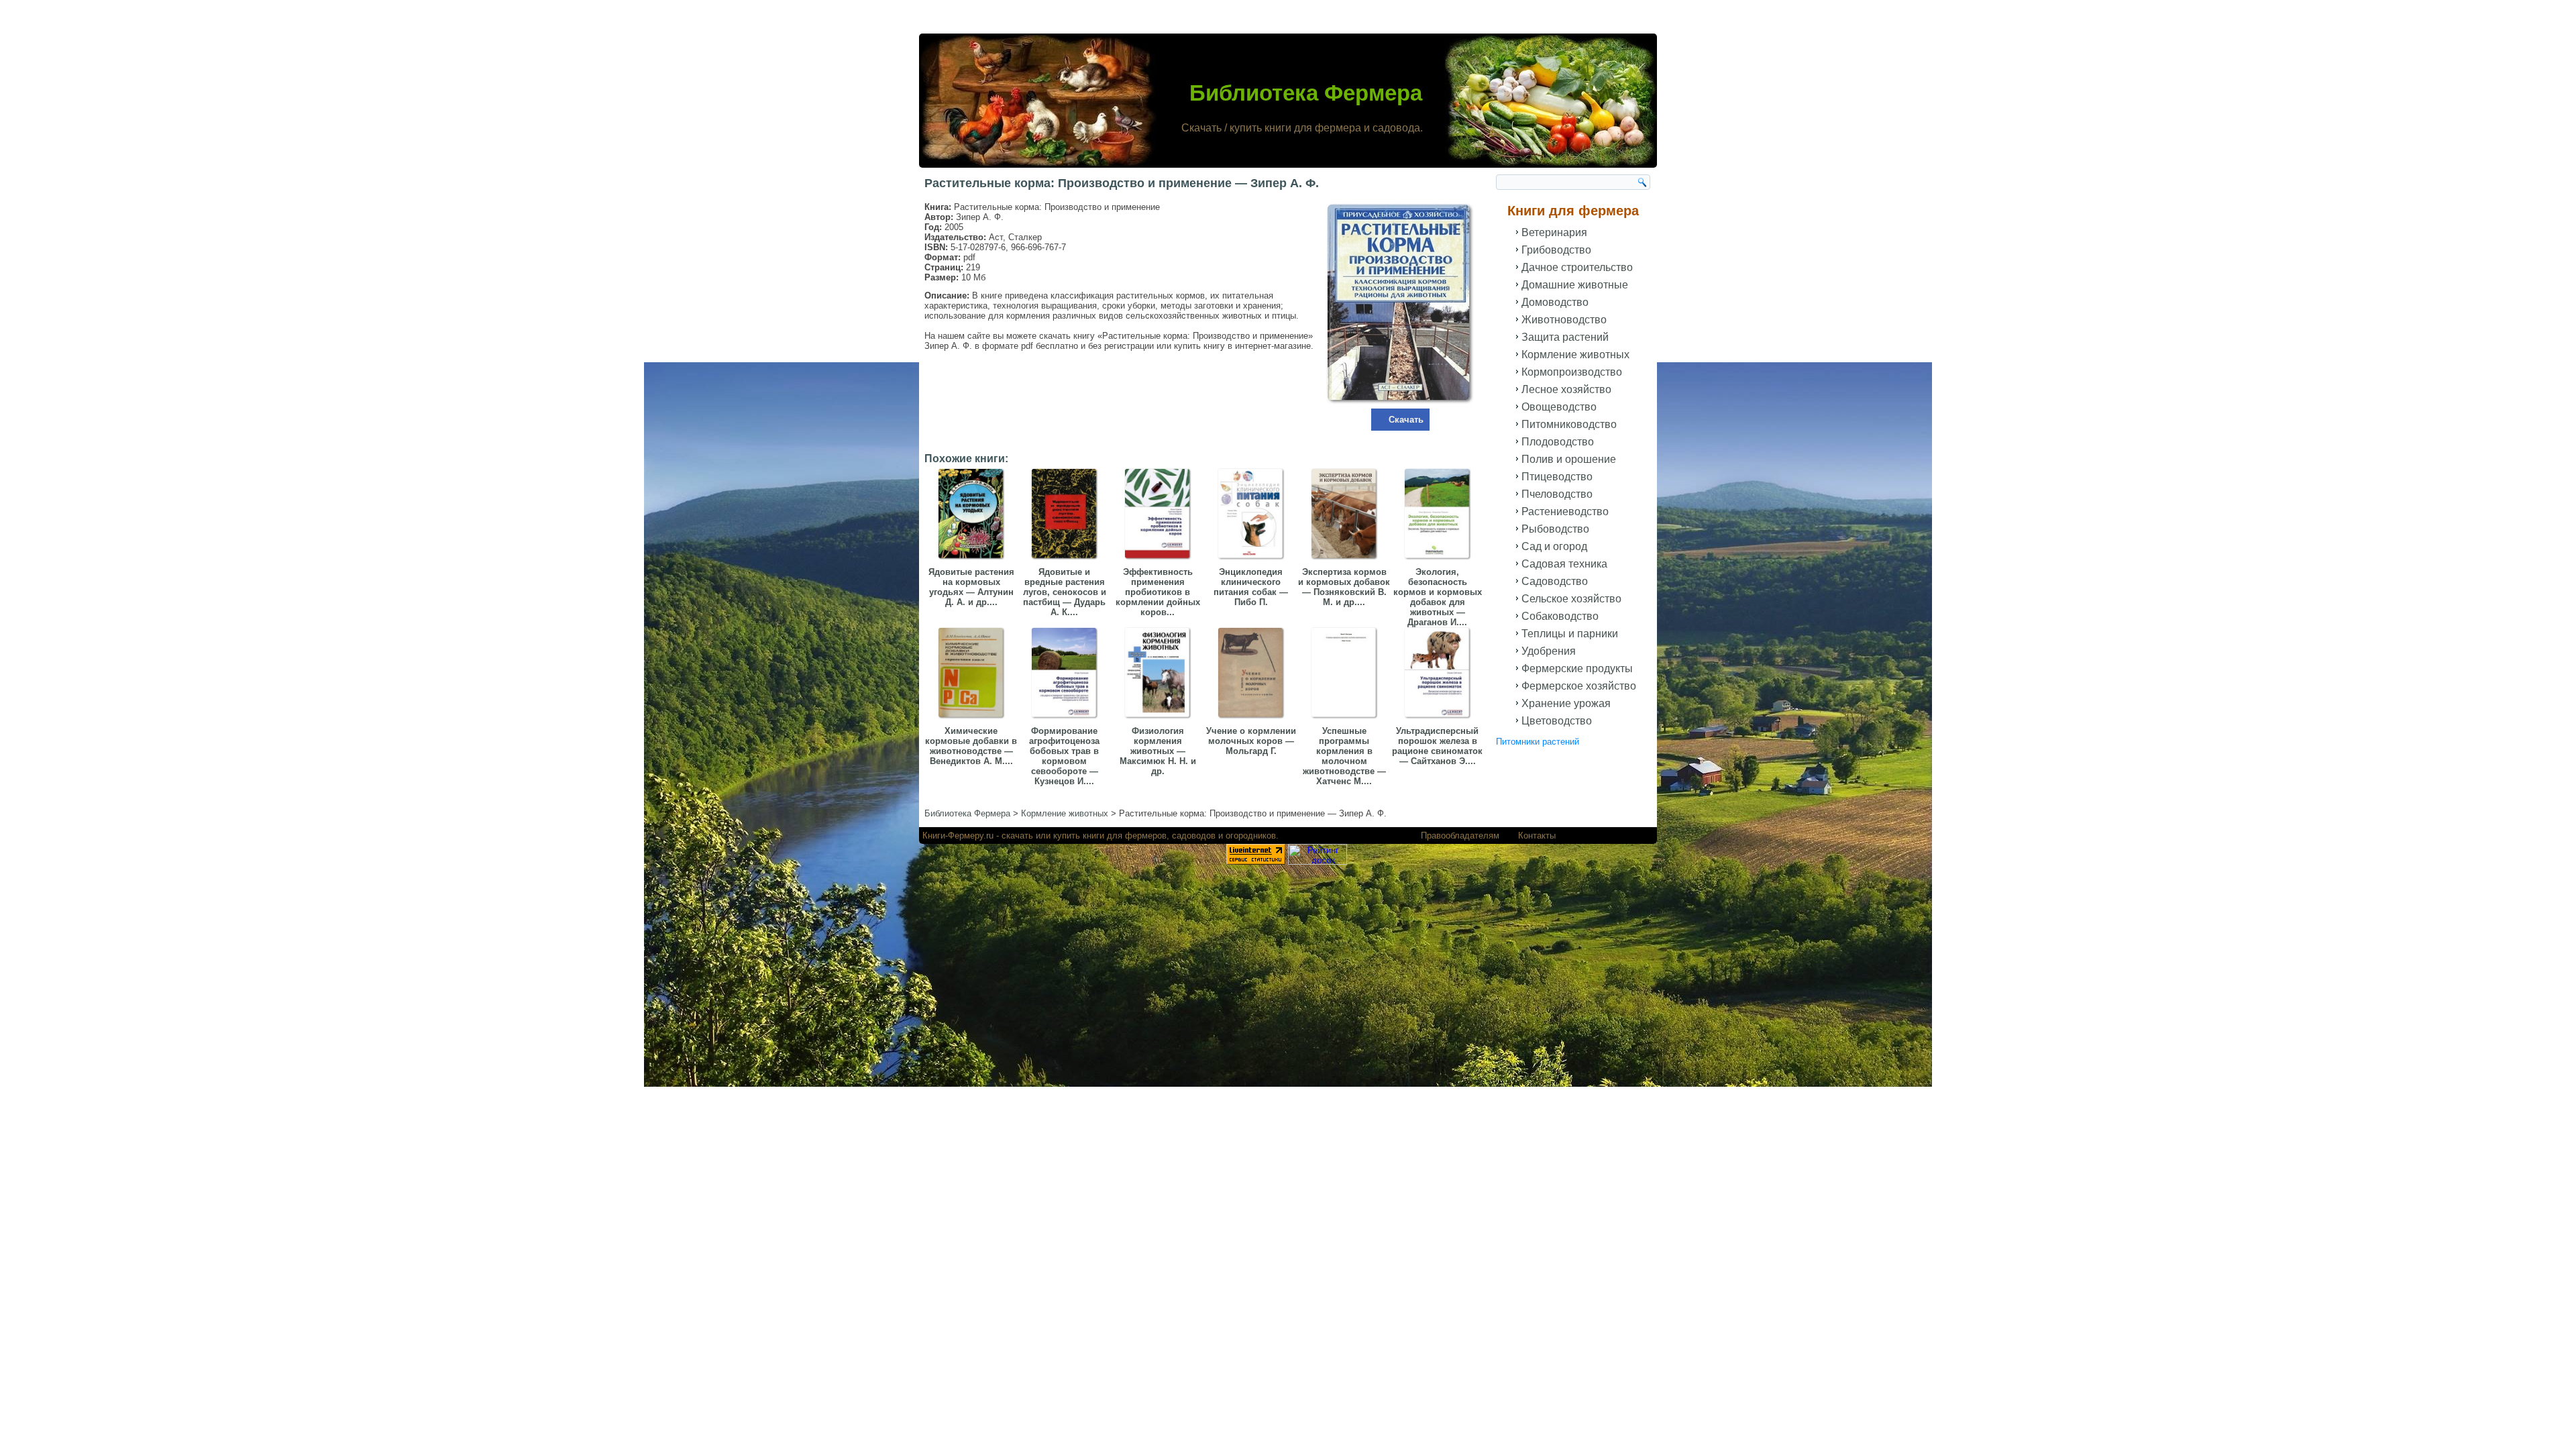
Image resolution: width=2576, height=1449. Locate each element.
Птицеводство (1557, 477)
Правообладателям (1460, 836)
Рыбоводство (1555, 529)
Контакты (1537, 836)
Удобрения (1549, 651)
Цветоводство (1557, 721)
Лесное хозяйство (1566, 389)
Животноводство (1564, 320)
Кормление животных (1575, 355)
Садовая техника (1564, 564)
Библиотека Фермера (1306, 93)
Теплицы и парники (1570, 634)
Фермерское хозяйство (1579, 686)
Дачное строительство (1577, 267)
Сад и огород (1554, 546)
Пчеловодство (1557, 494)
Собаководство (1560, 616)
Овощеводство (1559, 407)
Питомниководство (1569, 424)
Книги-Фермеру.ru (958, 836)
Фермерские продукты (1577, 668)
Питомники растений (1538, 742)
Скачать (1406, 420)
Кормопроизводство (1572, 372)
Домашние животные (1575, 285)
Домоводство (1555, 302)
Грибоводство (1556, 250)
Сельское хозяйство (1571, 599)
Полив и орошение (1569, 459)
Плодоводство (1558, 442)
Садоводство (1555, 581)
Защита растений (1565, 337)
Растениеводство (1565, 512)
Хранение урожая (1566, 703)
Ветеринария (1554, 232)
